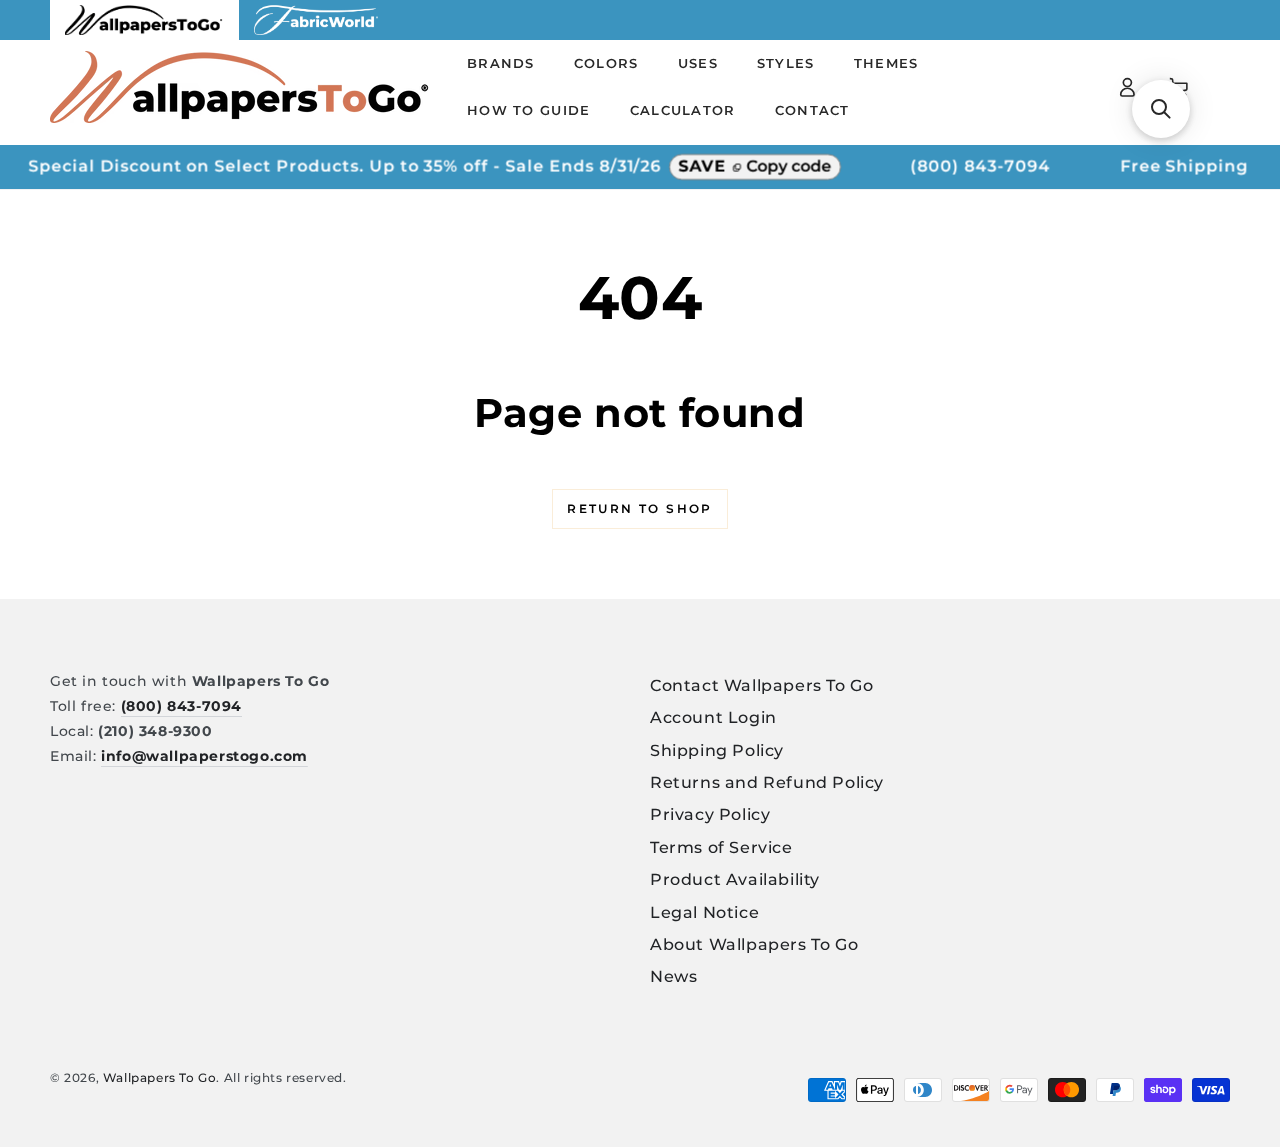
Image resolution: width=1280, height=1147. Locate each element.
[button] (1161, 109)
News (673, 976)
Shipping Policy (717, 750)
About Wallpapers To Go (754, 944)
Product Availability (735, 879)
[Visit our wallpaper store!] (144, 34)
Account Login (713, 717)
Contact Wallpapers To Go (761, 685)
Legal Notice (704, 912)
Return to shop (640, 508)
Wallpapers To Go (160, 1077)
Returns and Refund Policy (767, 782)
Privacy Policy (710, 814)
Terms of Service (721, 847)
